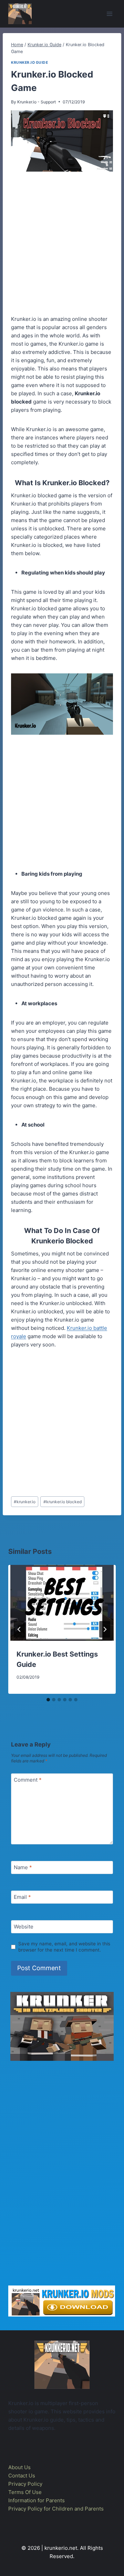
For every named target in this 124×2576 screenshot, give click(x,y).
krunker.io (25, 1502)
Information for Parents (37, 2500)
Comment (28, 1780)
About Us (19, 2467)
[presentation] (62, 1603)
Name (23, 1868)
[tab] (48, 1700)
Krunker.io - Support (37, 102)
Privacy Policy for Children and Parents (56, 2509)
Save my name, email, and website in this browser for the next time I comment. (64, 1947)
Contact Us (22, 2476)
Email (22, 1897)
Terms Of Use (25, 2492)
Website (24, 1927)
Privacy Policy (25, 2484)
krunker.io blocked (63, 1502)
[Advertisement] (62, 245)
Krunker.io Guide (29, 63)
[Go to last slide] (19, 1629)
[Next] (105, 1629)
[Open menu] (109, 14)
